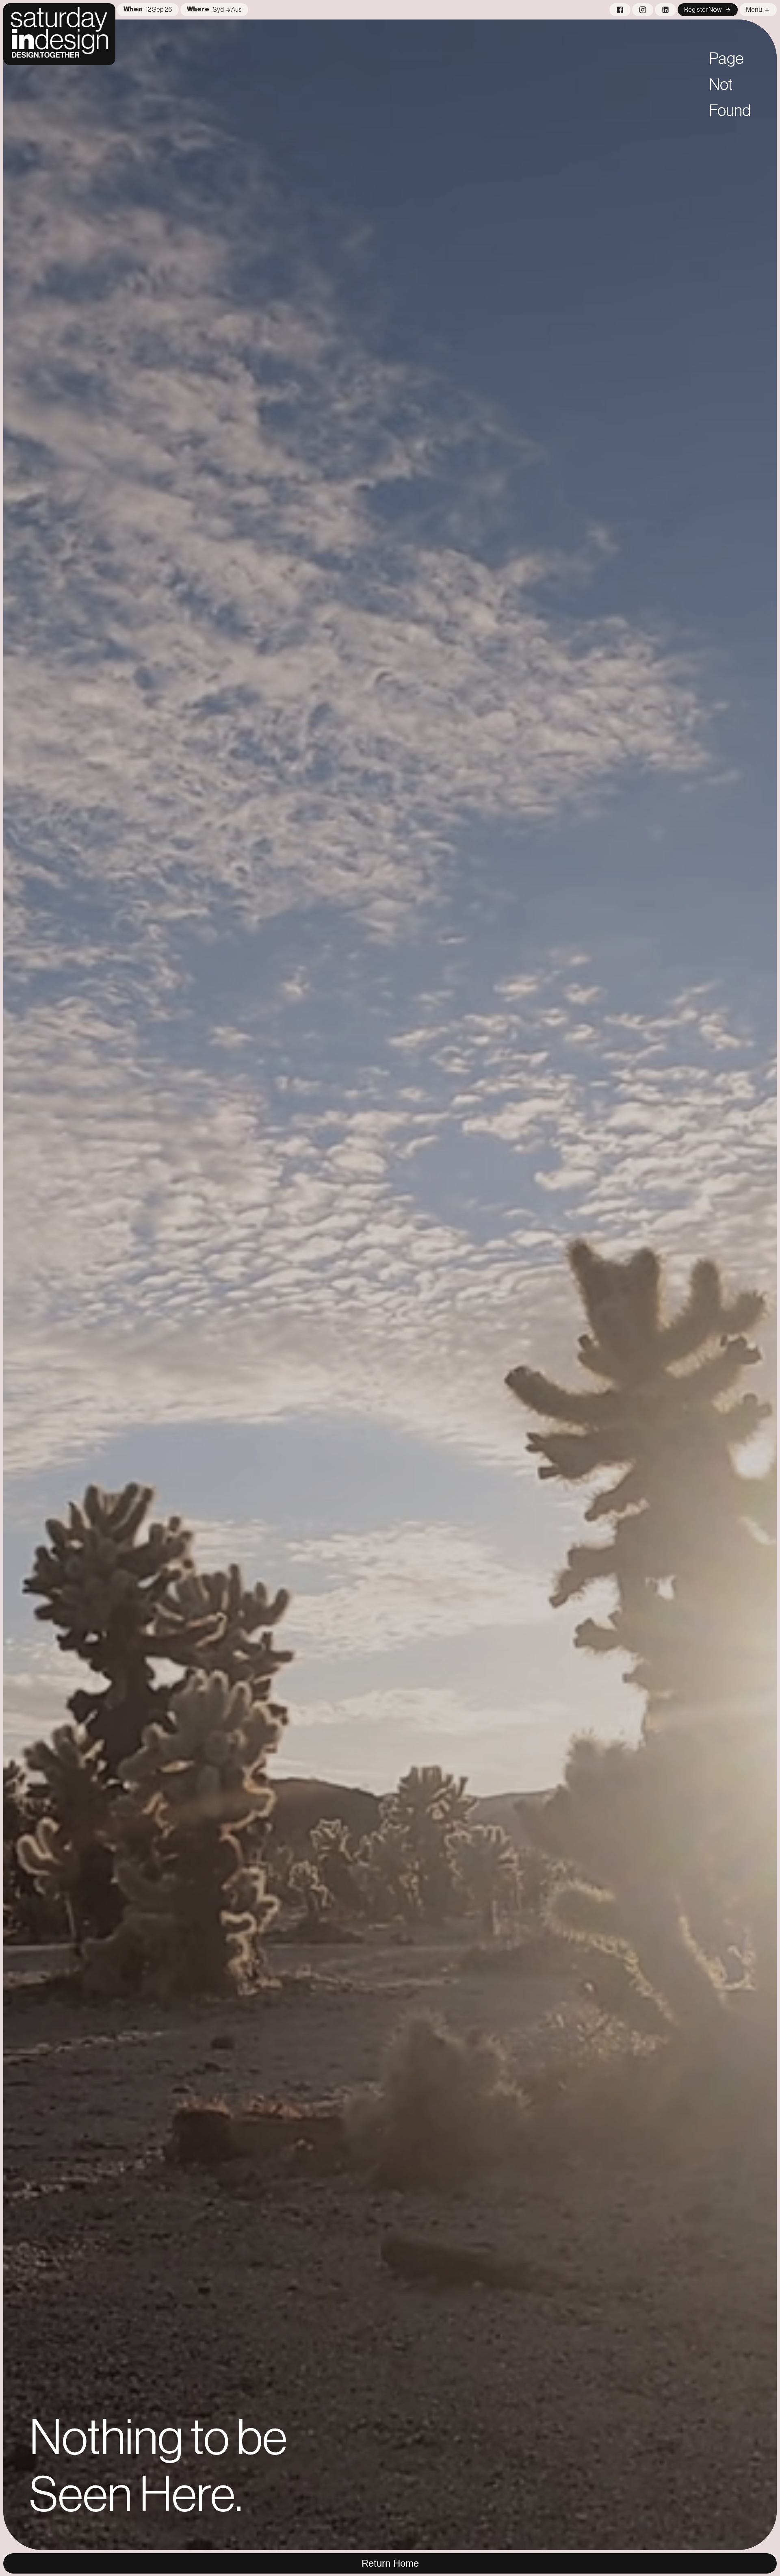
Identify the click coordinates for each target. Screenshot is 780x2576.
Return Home (390, 2563)
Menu (754, 10)
